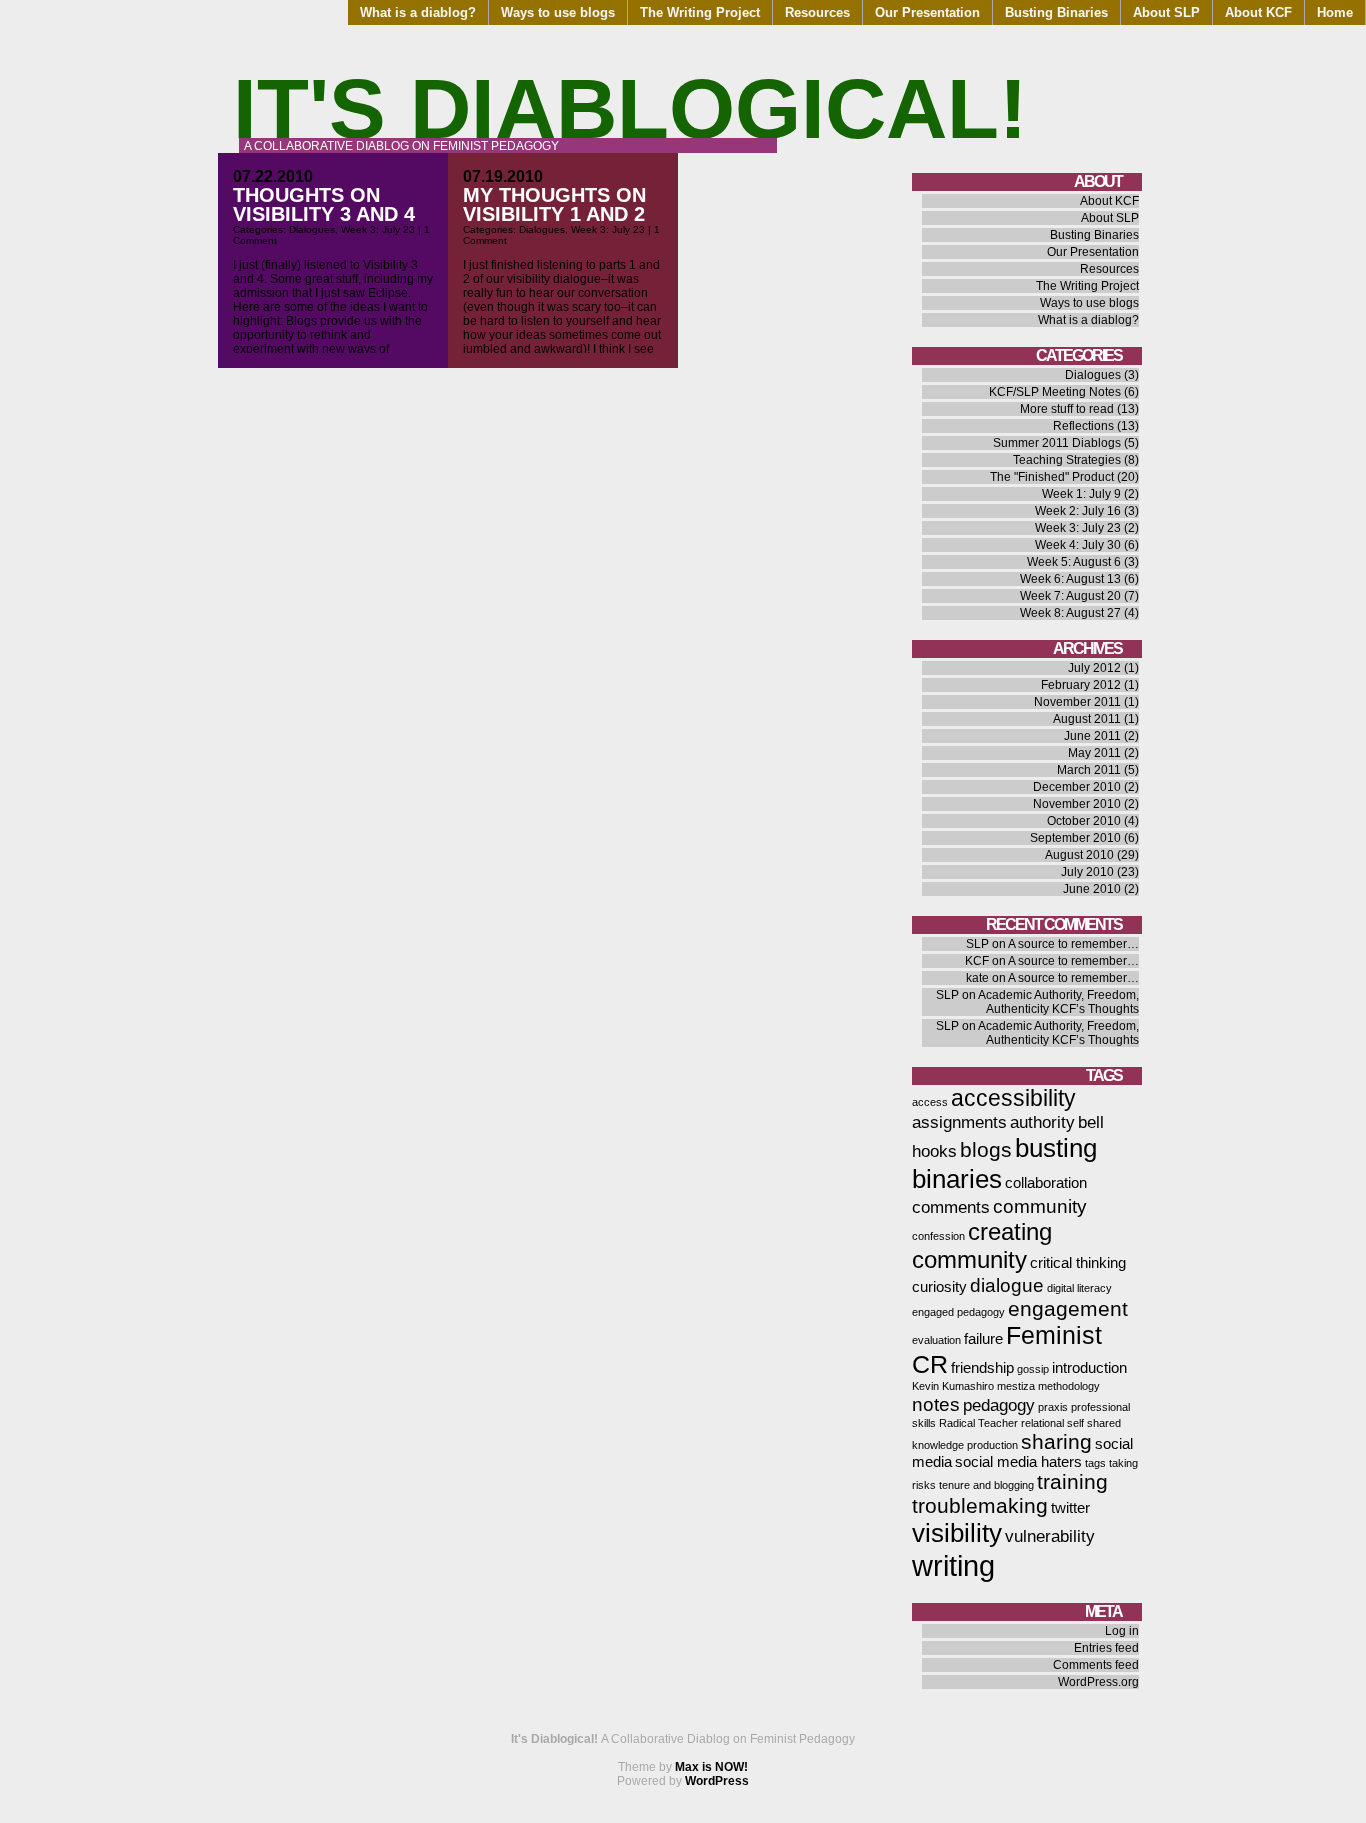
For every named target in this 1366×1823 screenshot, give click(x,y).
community (1040, 1206)
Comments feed (1096, 1665)
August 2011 (1087, 719)
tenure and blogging (986, 1485)
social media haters (1018, 1462)
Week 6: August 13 (1070, 579)
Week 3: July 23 (378, 229)
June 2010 (1092, 889)
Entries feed (1106, 1648)
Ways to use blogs (558, 12)
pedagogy (999, 1405)
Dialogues (312, 229)
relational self (1052, 1423)
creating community (982, 1245)
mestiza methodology (1048, 1386)
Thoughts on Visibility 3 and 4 (324, 204)
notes (936, 1404)
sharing (1056, 1441)
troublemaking (980, 1505)
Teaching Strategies (1067, 460)
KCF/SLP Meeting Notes (1055, 392)
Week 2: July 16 (1078, 511)
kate (977, 978)
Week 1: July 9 (1081, 494)
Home (1335, 12)
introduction (1089, 1368)
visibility (957, 1533)
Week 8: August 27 (1070, 613)
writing (953, 1565)
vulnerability (1050, 1536)
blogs (986, 1149)
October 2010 (1084, 821)
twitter (1070, 1508)
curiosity (939, 1287)
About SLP (1166, 12)
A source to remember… (1073, 944)
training (1072, 1481)
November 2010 (1077, 804)
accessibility (1013, 1098)
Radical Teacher (978, 1423)
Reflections (1083, 426)
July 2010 (1087, 872)
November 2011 (1077, 702)
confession (938, 1236)
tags (1095, 1463)
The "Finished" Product (1052, 477)
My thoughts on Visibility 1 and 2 (554, 204)
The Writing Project (700, 12)
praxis (1053, 1407)
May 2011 (1094, 753)
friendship (982, 1368)
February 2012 (1081, 685)
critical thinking (1078, 1263)
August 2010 (1079, 855)
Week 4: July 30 (1078, 545)
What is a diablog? (418, 12)
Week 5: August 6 (1074, 562)
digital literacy (1079, 1288)
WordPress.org (1098, 1682)
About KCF (1258, 12)
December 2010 (1077, 787)
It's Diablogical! (630, 108)
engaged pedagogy (958, 1312)
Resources (817, 12)
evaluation (936, 1340)
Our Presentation (927, 12)
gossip (1033, 1369)
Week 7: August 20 (1070, 596)
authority (1042, 1122)
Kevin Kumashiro (953, 1386)
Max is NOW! (711, 1767)
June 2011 (1092, 736)
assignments (959, 1122)
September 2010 (1075, 838)
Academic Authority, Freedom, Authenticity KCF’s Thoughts (1058, 1002)
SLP (977, 944)
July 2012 (1094, 668)
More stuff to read (1067, 409)
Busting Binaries (1056, 12)
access (930, 1102)
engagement (1068, 1308)
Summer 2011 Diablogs (1057, 443)
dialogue (1007, 1285)
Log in (1122, 1631)
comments (951, 1207)
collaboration (1046, 1183)
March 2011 (1089, 770)
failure (983, 1339)
